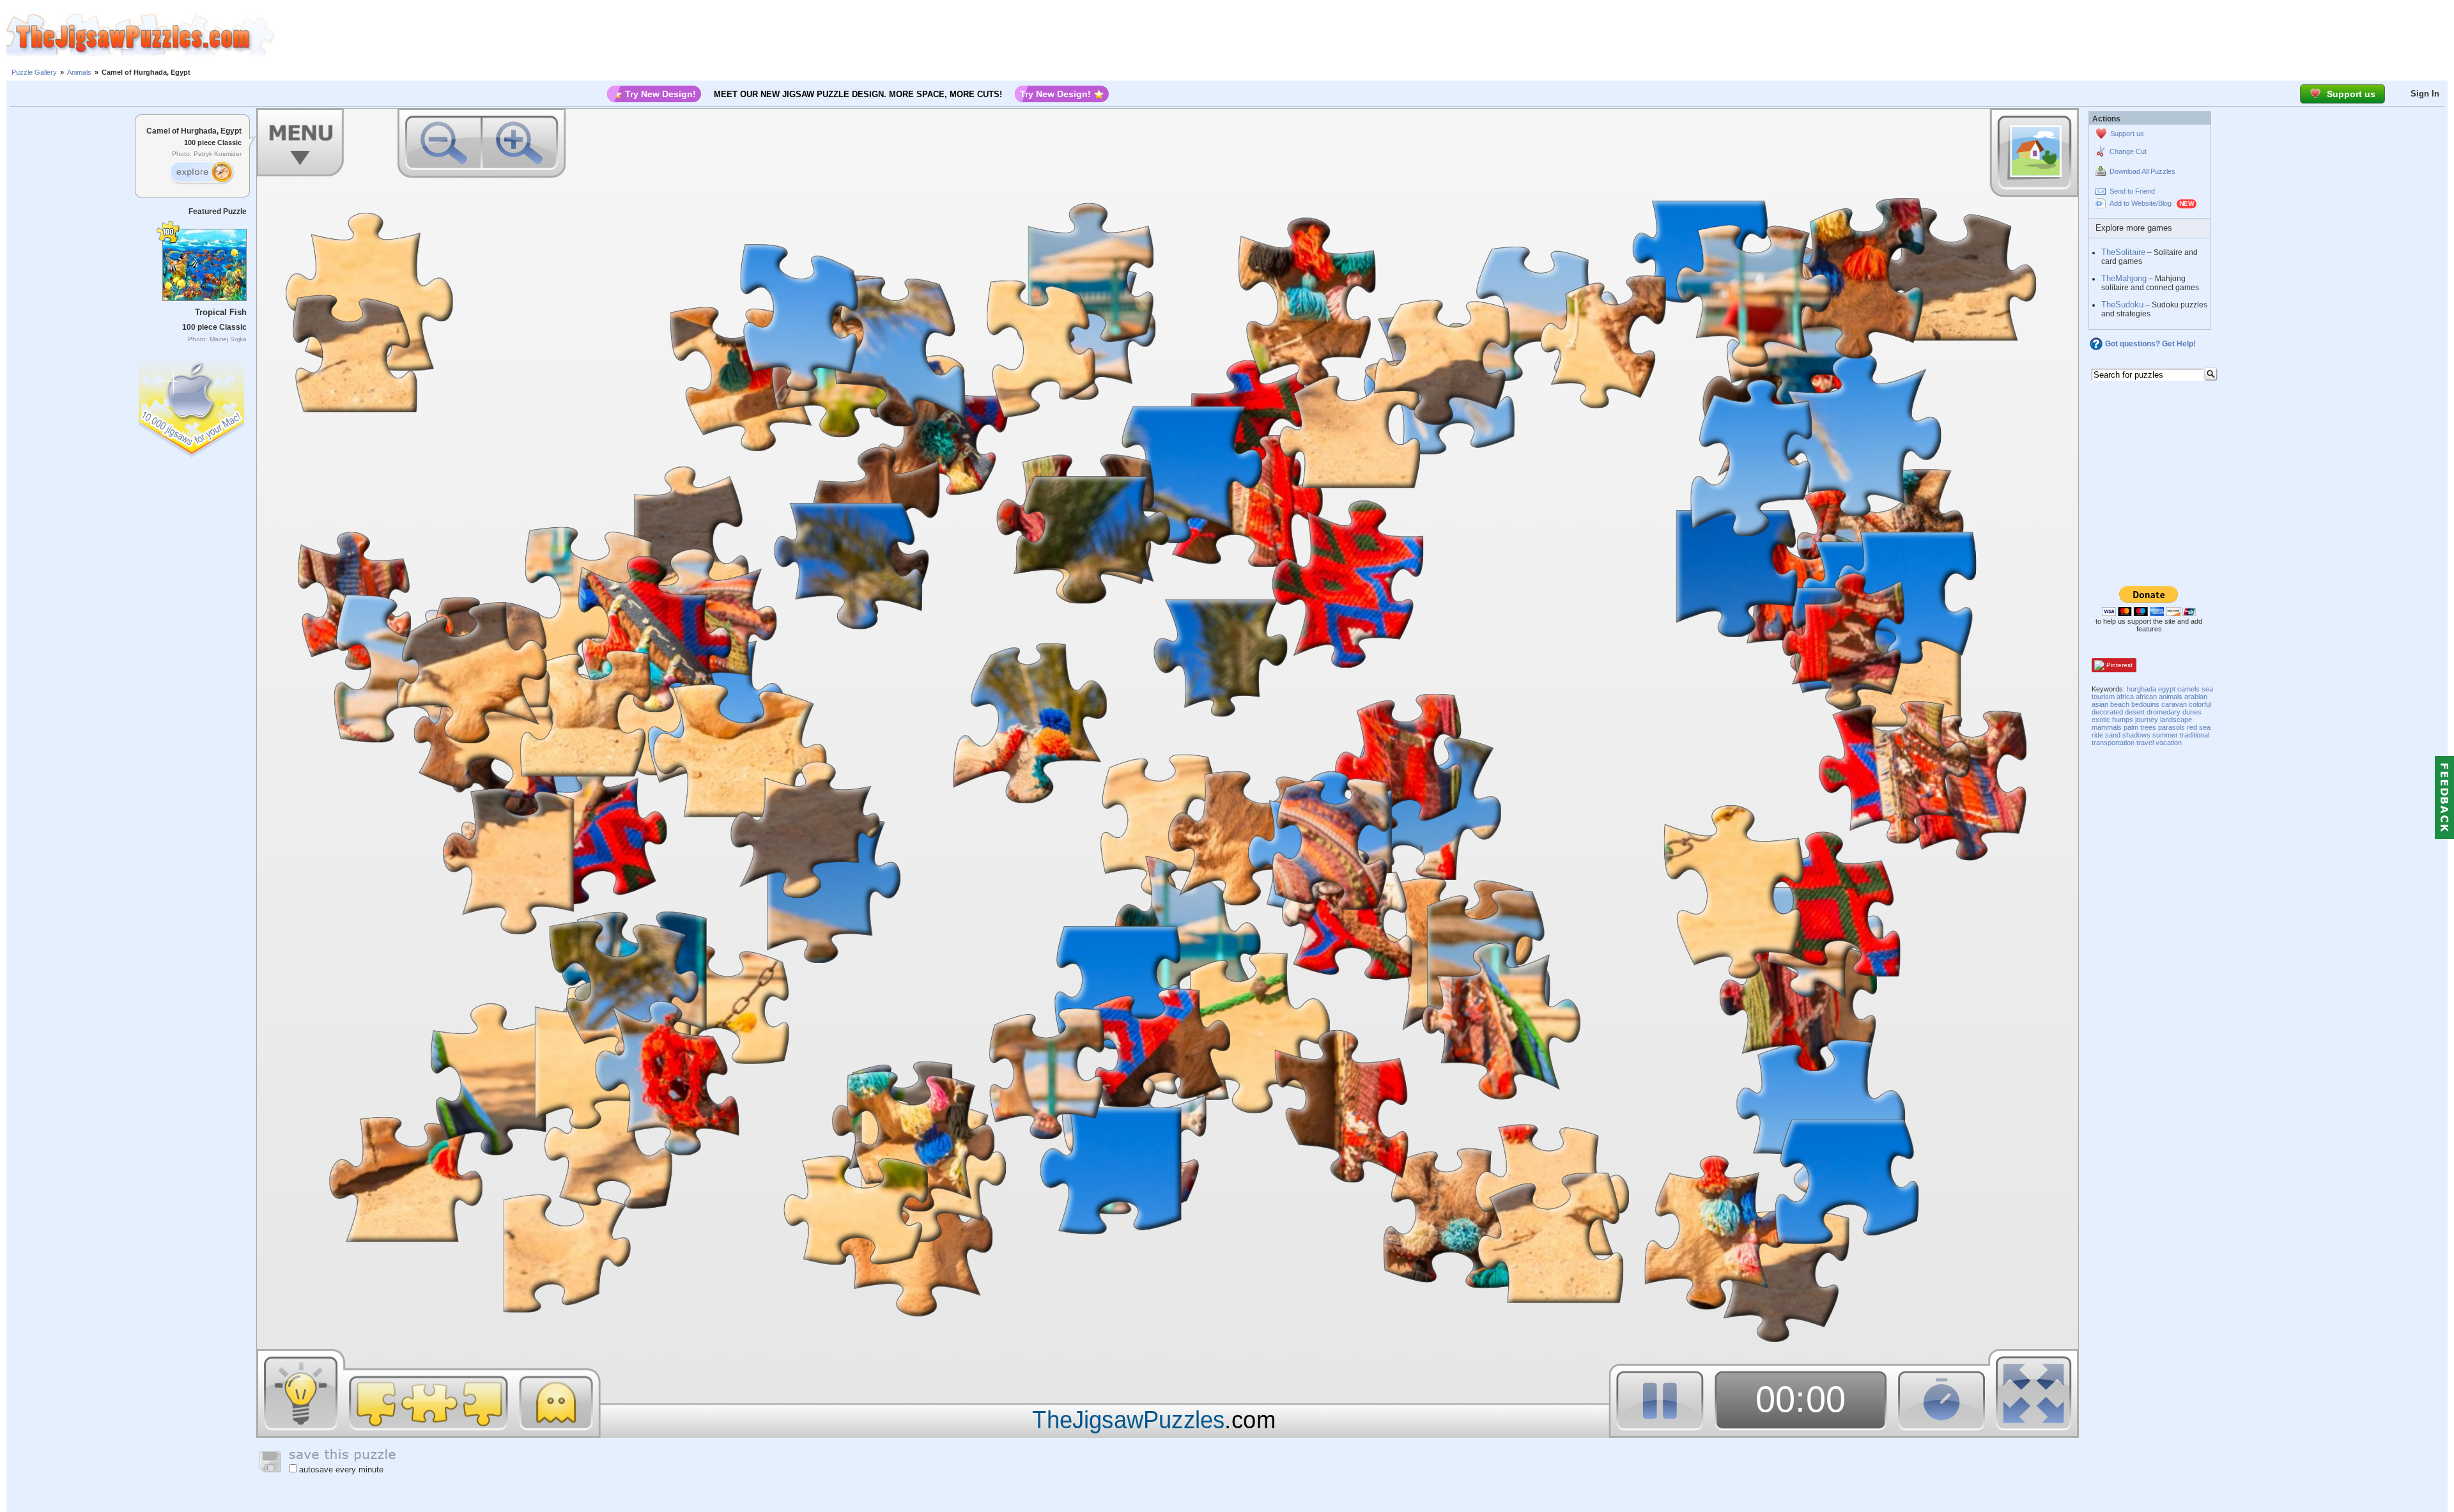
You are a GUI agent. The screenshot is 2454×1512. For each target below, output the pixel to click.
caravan (2174, 704)
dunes (2192, 712)
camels (2188, 689)
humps (2123, 720)
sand (2113, 735)
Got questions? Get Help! (2150, 344)
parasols (2172, 727)
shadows (2136, 735)
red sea (2199, 727)
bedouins (2145, 704)
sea (2207, 689)
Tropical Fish (221, 312)
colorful (2200, 704)
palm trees (2140, 727)
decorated (2107, 712)
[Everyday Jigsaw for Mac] (192, 405)
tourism (2103, 697)
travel (2145, 743)
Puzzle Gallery (34, 72)
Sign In (2425, 94)
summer (2165, 735)
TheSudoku (2122, 305)
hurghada (2141, 689)
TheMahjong (2124, 278)
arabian (2196, 697)
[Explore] (201, 173)
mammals (2107, 727)
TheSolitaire (2123, 252)
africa (2125, 697)
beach (2120, 704)
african (2146, 697)
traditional (2195, 735)
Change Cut (2128, 151)
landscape (2176, 720)
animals (2171, 697)
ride (2097, 735)
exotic (2101, 720)
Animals (79, 72)
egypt (2167, 689)
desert (2135, 712)
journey (2147, 720)
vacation (2169, 743)
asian (2100, 704)
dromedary (2164, 712)
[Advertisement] (1364, 35)
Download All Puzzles (2142, 171)
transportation (2113, 743)
